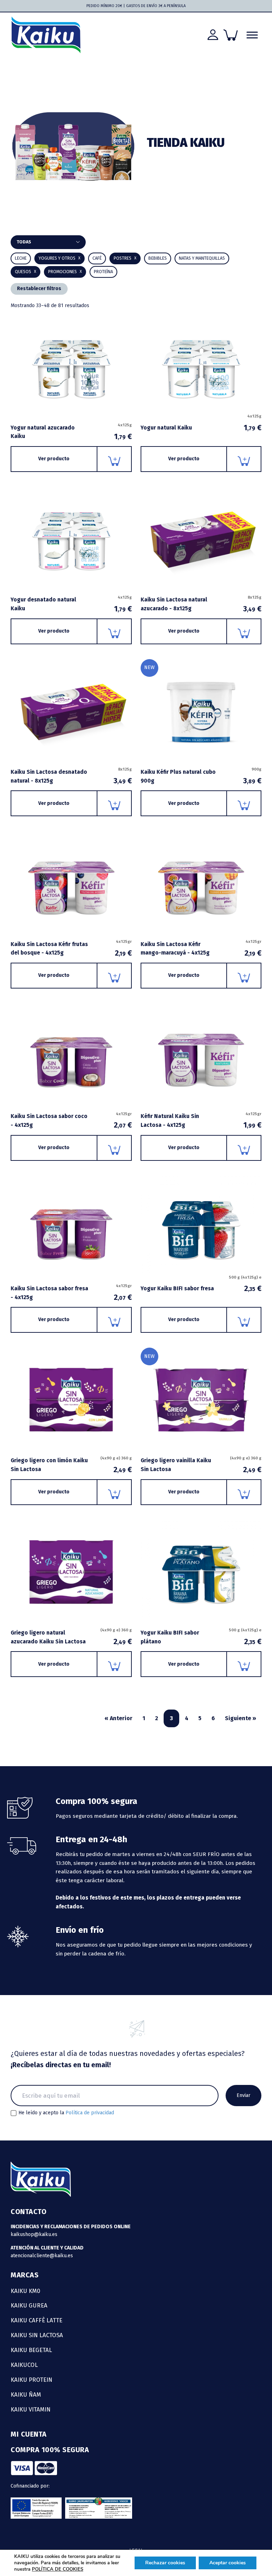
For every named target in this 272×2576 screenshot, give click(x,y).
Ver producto (54, 459)
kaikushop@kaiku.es (34, 2234)
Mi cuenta (29, 2434)
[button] (158, 258)
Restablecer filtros (39, 289)
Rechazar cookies (165, 2563)
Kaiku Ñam (26, 2395)
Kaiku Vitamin (31, 2409)
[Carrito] (231, 35)
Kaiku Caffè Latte (36, 2320)
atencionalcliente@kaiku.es (42, 2256)
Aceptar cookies (228, 2563)
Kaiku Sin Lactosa (37, 2335)
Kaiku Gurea (29, 2305)
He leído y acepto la (66, 2113)
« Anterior (118, 1718)
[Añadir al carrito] (115, 459)
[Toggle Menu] (252, 35)
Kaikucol (24, 2365)
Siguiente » (240, 1718)
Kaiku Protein (32, 2380)
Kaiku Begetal (31, 2350)
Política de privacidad (90, 2113)
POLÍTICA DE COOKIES (58, 2569)
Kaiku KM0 (25, 2291)
